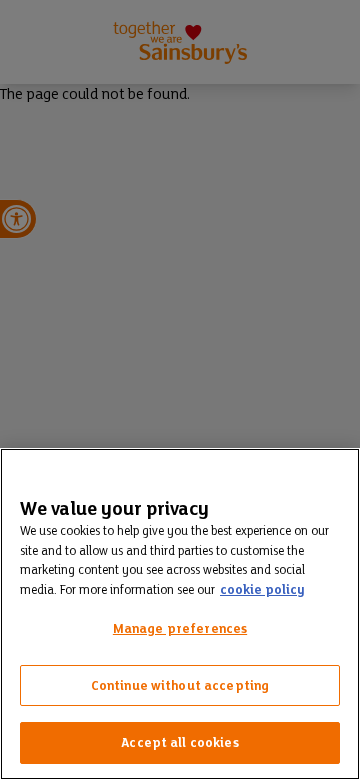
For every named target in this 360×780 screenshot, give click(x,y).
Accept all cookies (179, 742)
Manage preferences (180, 628)
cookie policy (262, 589)
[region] (180, 614)
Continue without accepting (180, 685)
